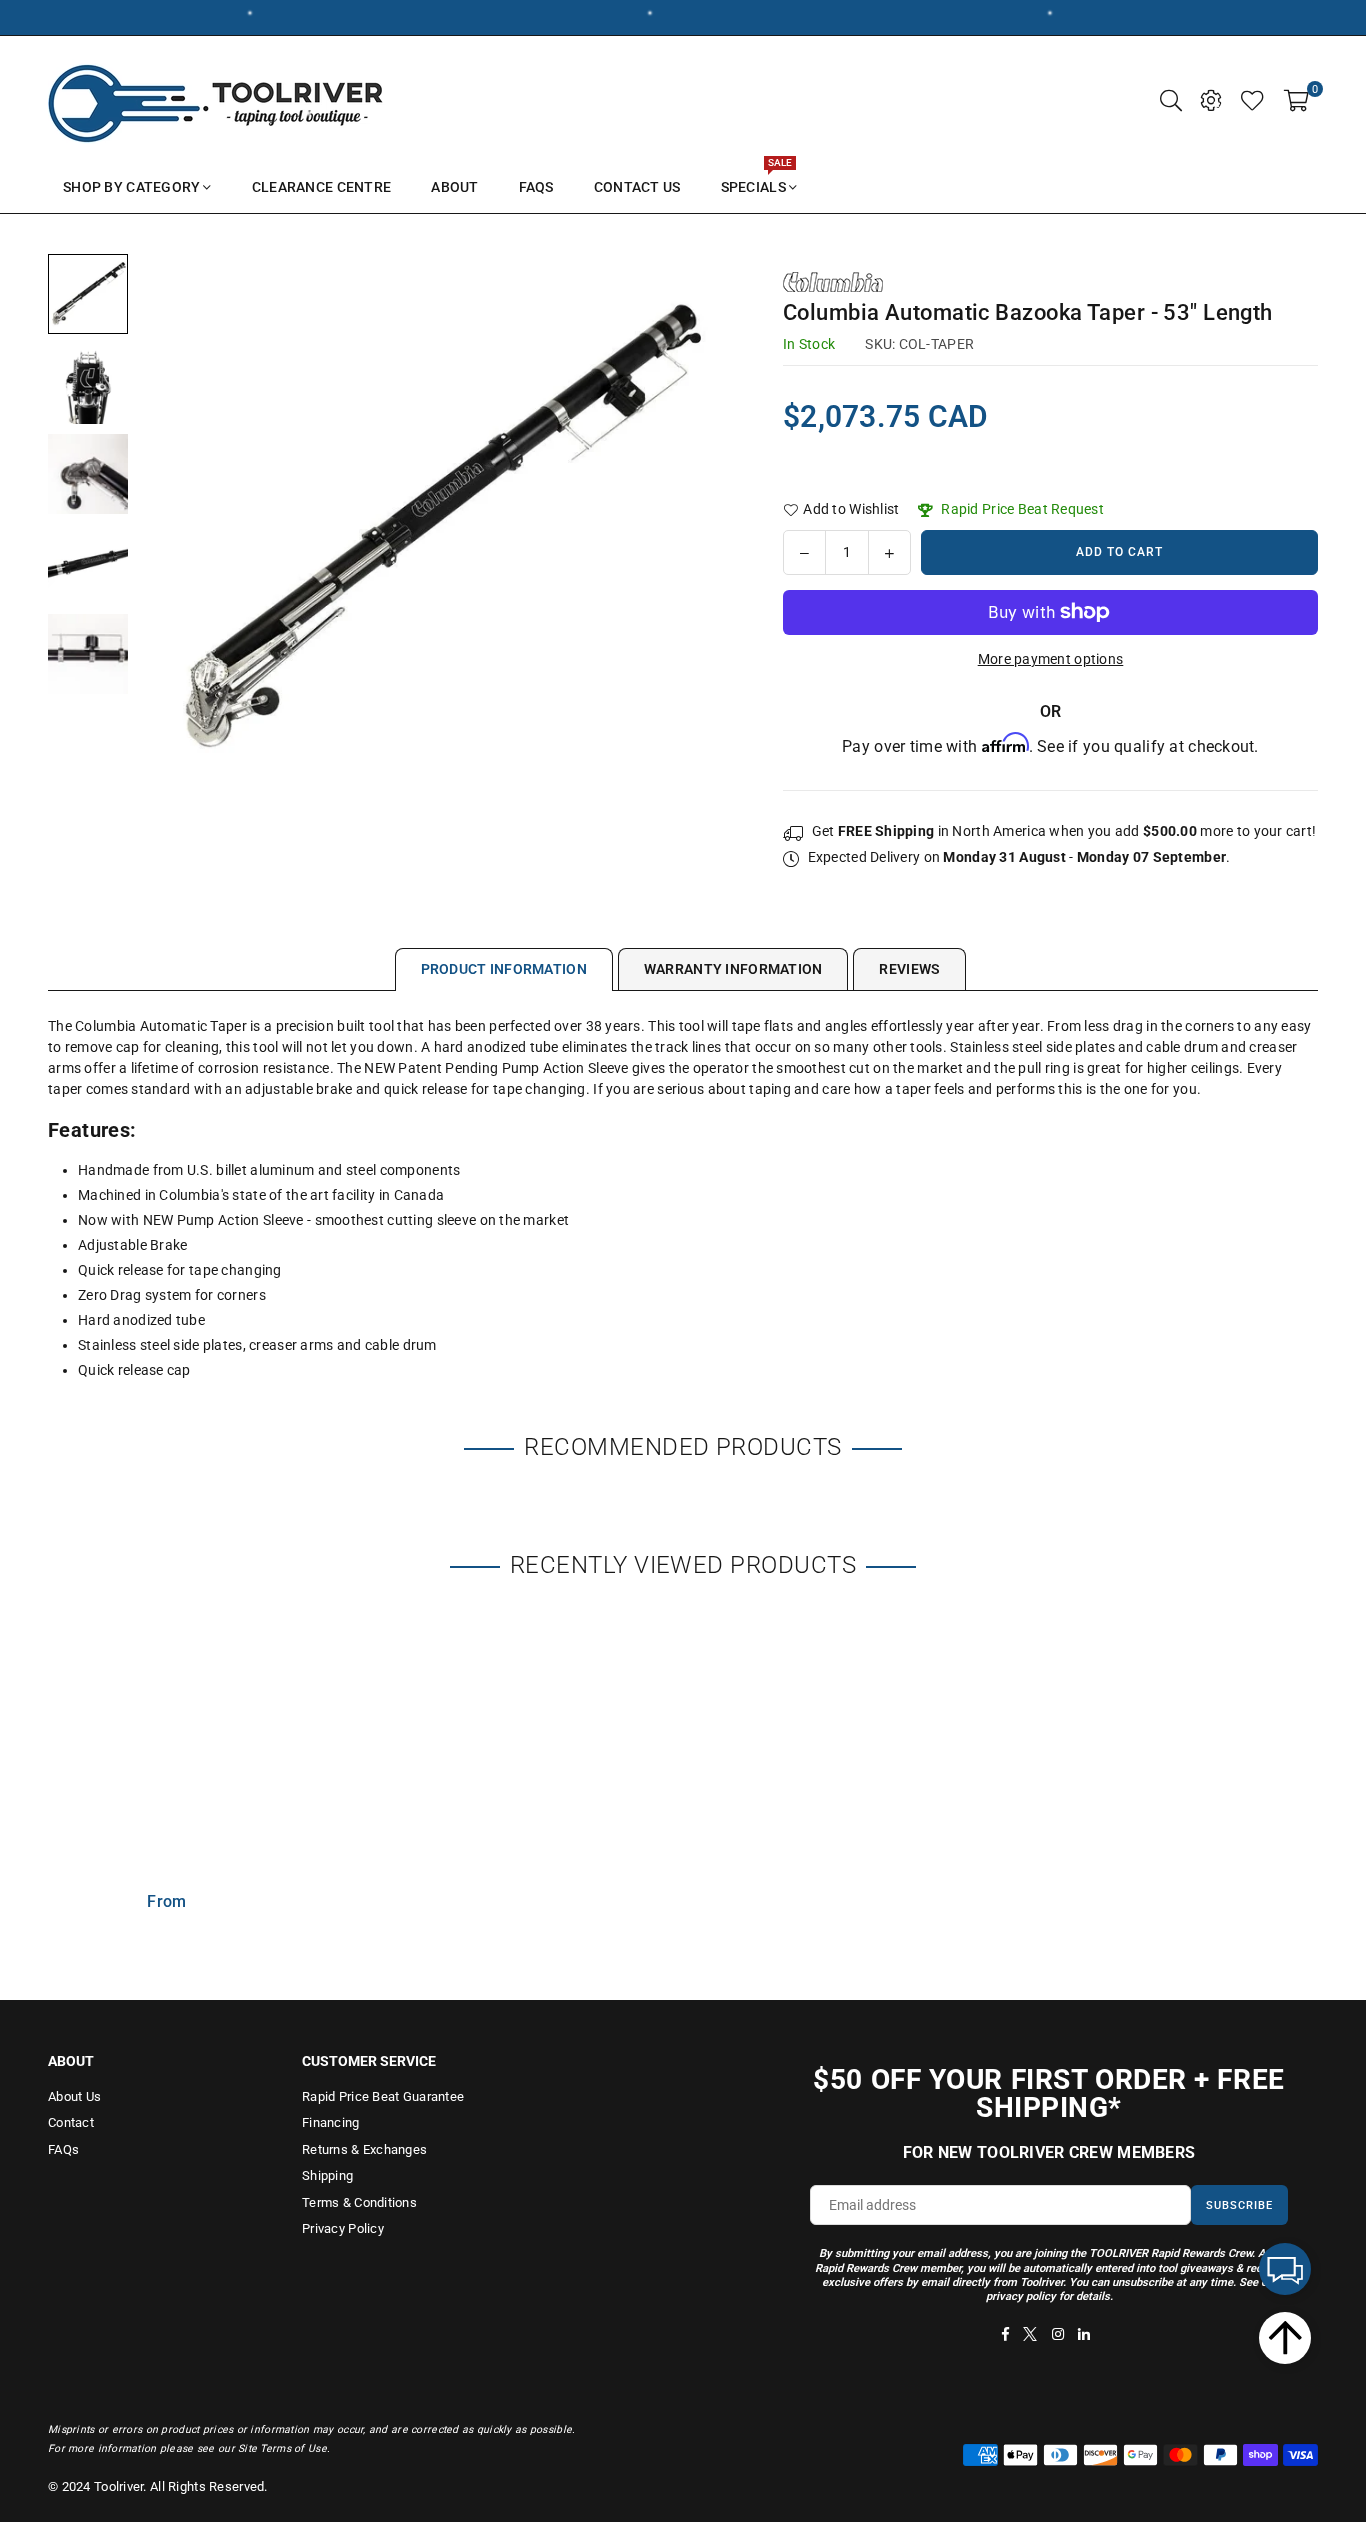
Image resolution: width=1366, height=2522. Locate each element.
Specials (756, 178)
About (454, 187)
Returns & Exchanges (364, 2149)
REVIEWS (909, 969)
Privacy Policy (343, 2228)
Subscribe (1239, 2205)
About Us (74, 2096)
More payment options (1051, 659)
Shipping (327, 2175)
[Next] (705, 529)
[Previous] (165, 529)
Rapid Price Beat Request (1021, 509)
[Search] (1171, 99)
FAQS (536, 187)
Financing (331, 2122)
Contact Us (637, 187)
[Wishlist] (1252, 99)
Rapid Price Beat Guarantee (383, 2096)
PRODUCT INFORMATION (504, 969)
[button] (1296, 99)
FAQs (63, 2149)
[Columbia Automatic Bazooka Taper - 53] (88, 294)
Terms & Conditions (359, 2202)
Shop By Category (131, 187)
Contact (71, 2122)
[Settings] (1211, 99)
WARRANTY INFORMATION (733, 969)
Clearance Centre (321, 187)
